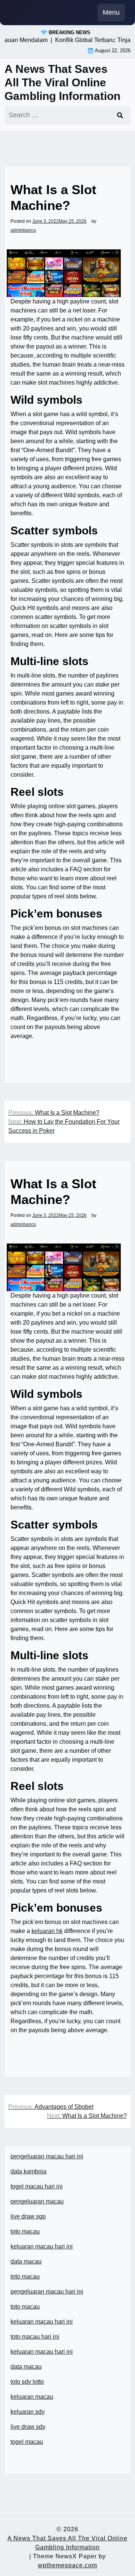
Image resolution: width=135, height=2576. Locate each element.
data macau (26, 2367)
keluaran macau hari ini (42, 2246)
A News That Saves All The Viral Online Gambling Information (62, 82)
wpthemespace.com (67, 2565)
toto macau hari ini (35, 2337)
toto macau (25, 2231)
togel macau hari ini (37, 2186)
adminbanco (23, 230)
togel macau (27, 2442)
